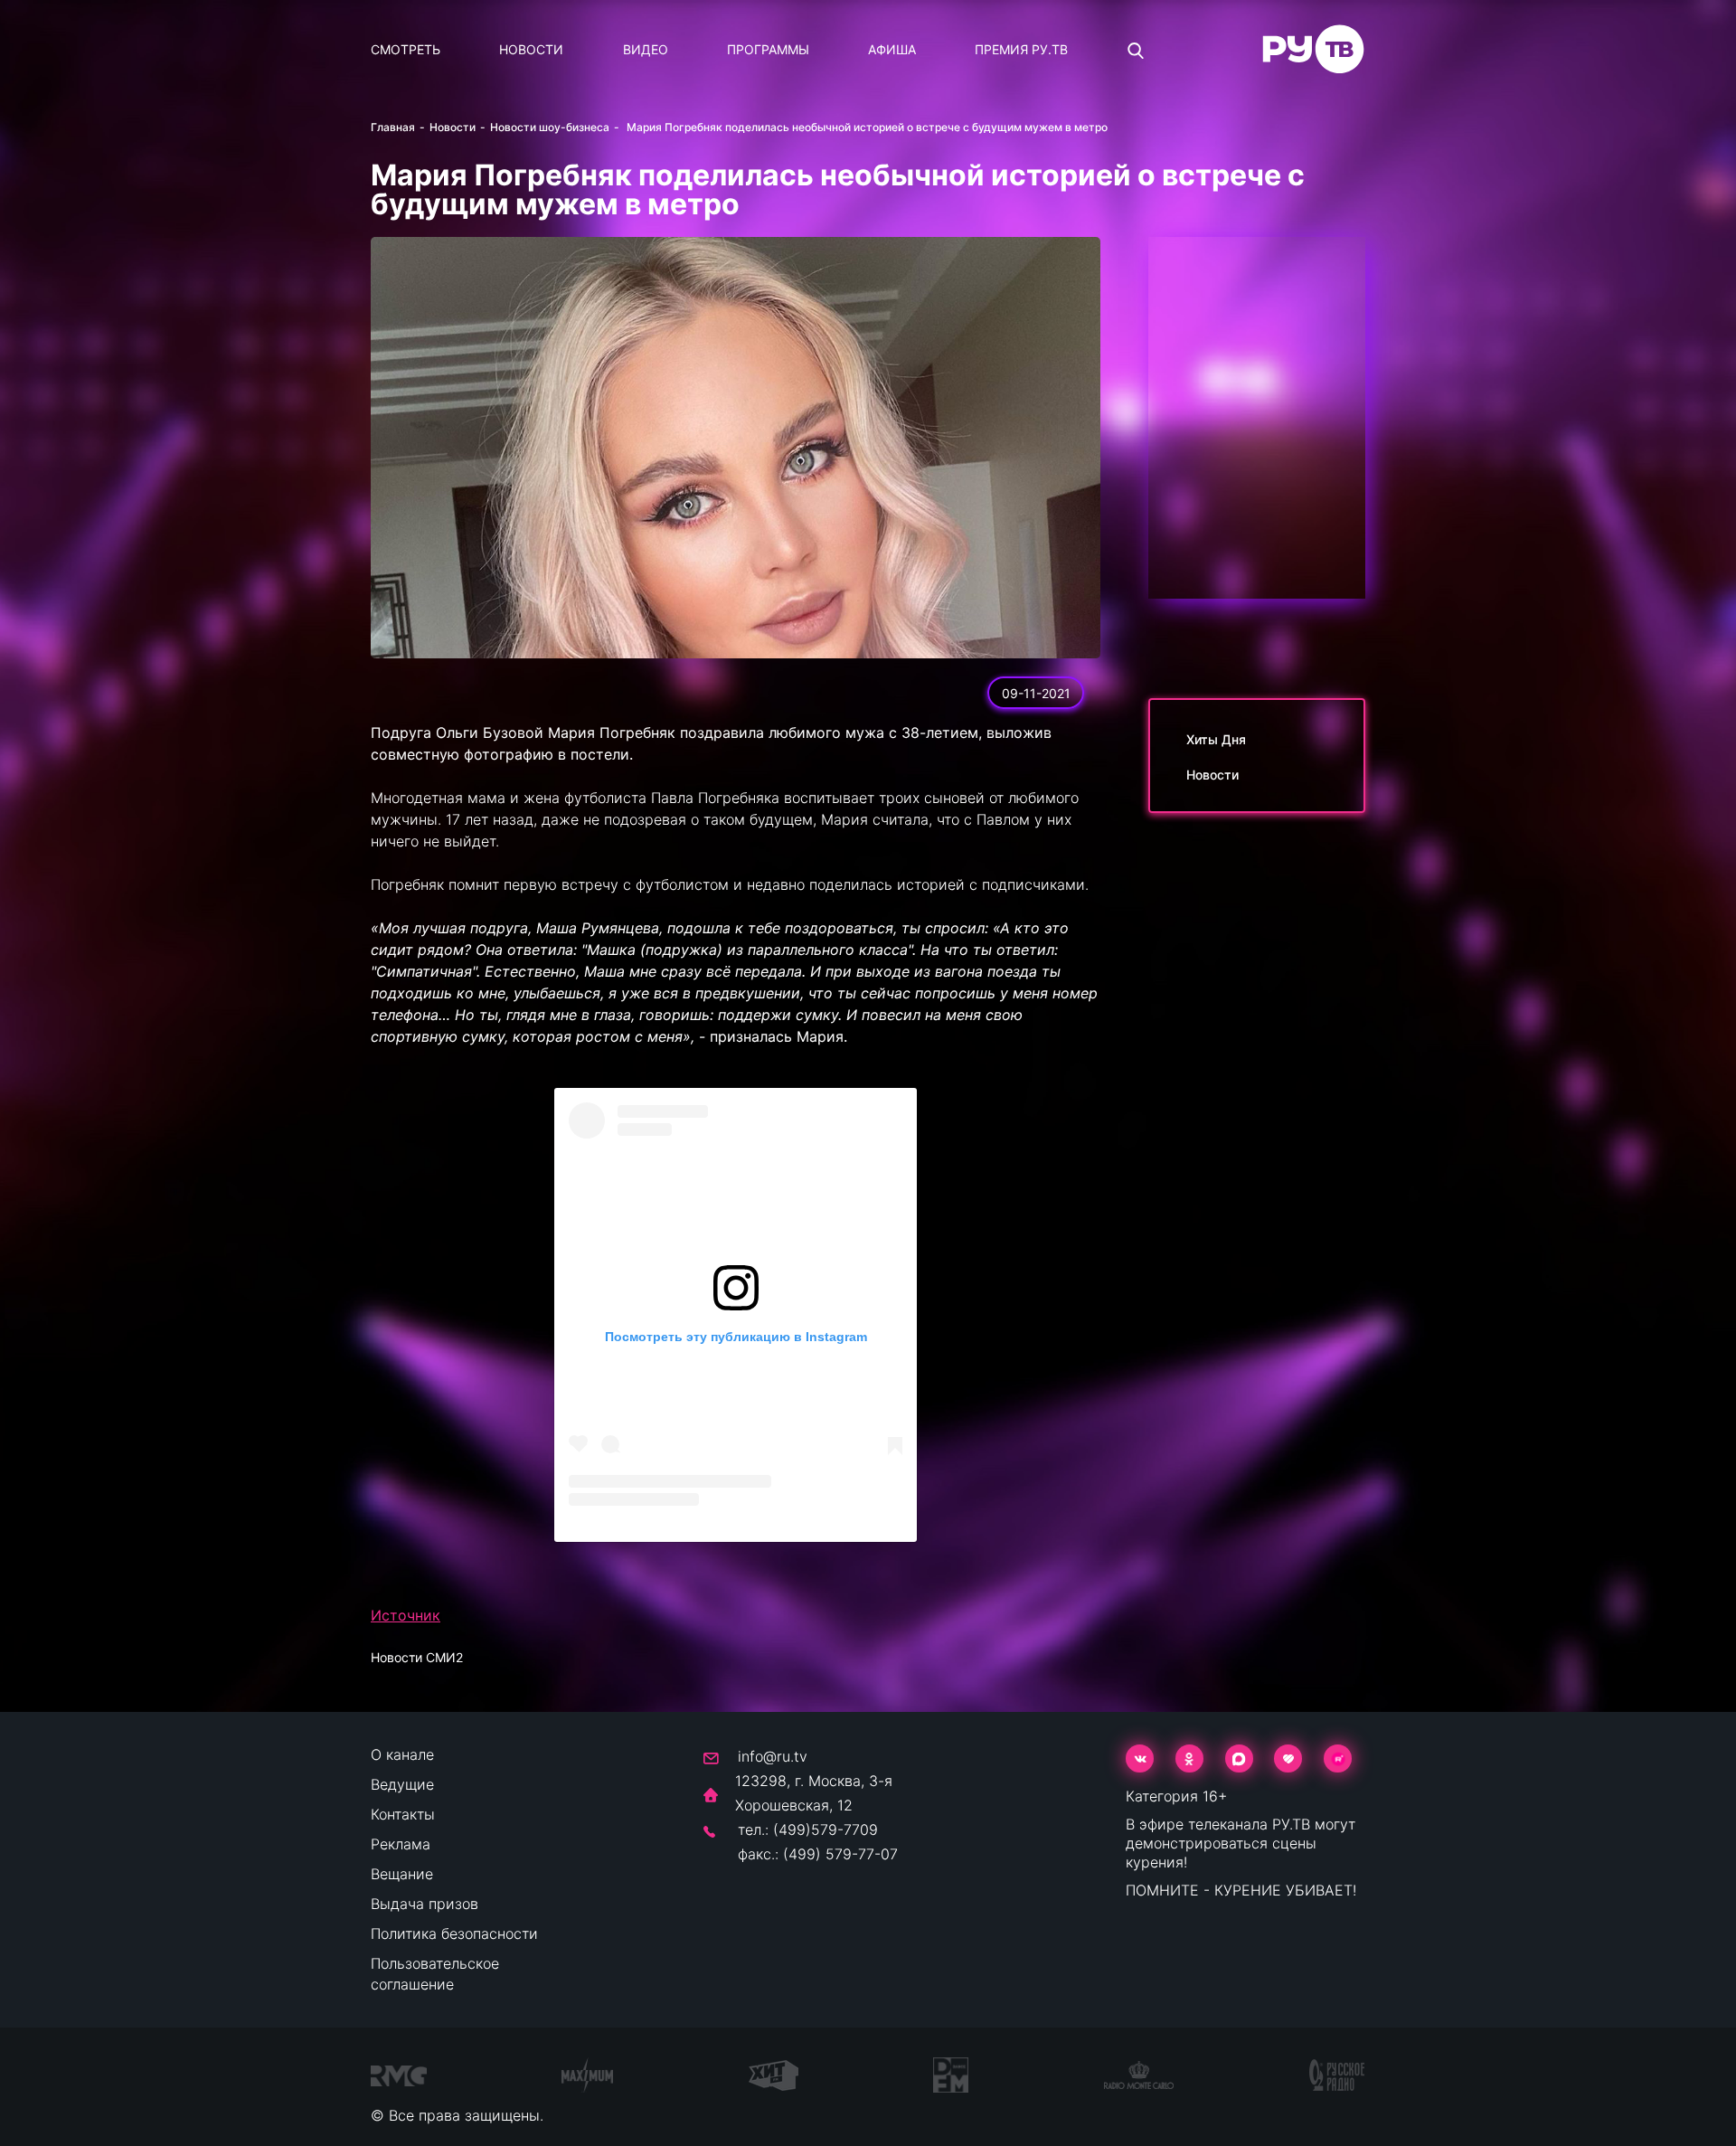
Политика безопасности (454, 1933)
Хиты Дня (1216, 739)
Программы (768, 49)
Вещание (402, 1874)
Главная (393, 127)
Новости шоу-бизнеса (550, 127)
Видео (646, 49)
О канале (402, 1754)
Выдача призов (425, 1904)
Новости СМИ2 (417, 1657)
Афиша (892, 49)
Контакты (403, 1814)
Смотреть (406, 49)
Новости (531, 49)
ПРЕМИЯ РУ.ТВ (1021, 49)
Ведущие (402, 1784)
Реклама (401, 1844)
